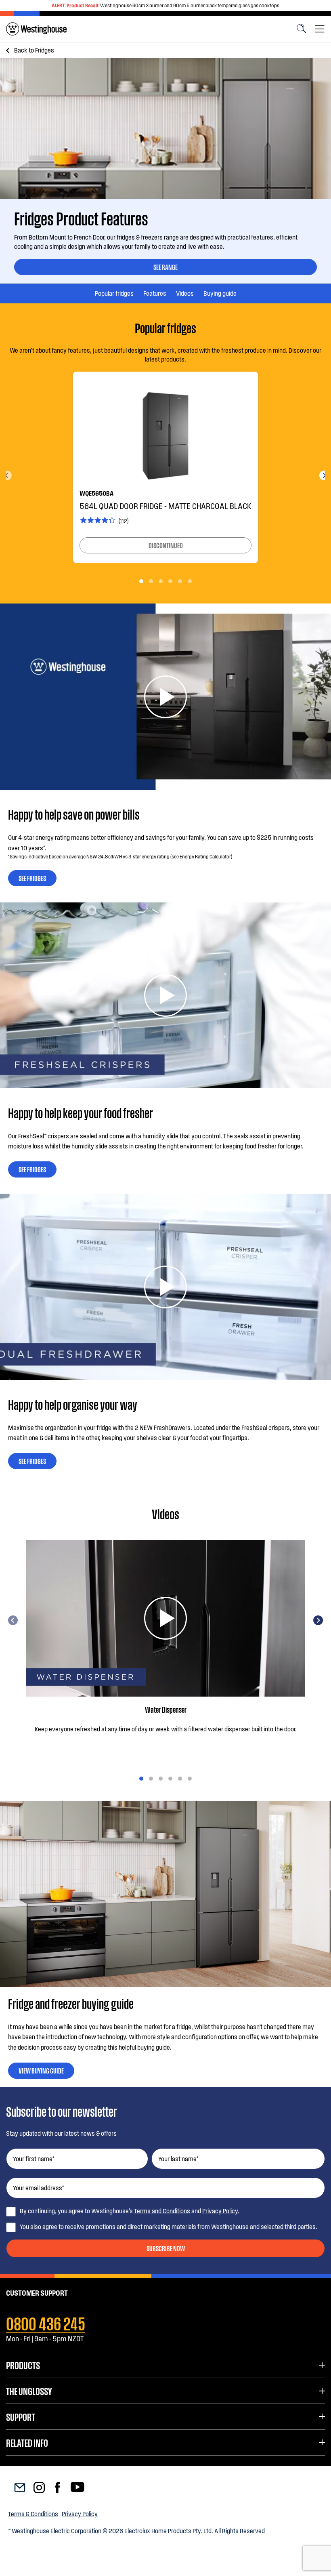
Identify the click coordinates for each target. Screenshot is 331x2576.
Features (155, 293)
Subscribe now (166, 2248)
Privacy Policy (80, 2514)
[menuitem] (36, 29)
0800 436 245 (46, 2322)
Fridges (34, 50)
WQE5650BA (96, 493)
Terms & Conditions (33, 2514)
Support (21, 2416)
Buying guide (220, 293)
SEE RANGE (165, 267)
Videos (185, 293)
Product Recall (82, 5)
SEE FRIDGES (32, 878)
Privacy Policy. (221, 2211)
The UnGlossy (29, 2391)
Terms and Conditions (162, 2211)
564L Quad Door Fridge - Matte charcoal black (165, 506)
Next (324, 475)
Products (23, 2365)
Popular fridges (114, 293)
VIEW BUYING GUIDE (41, 2070)
